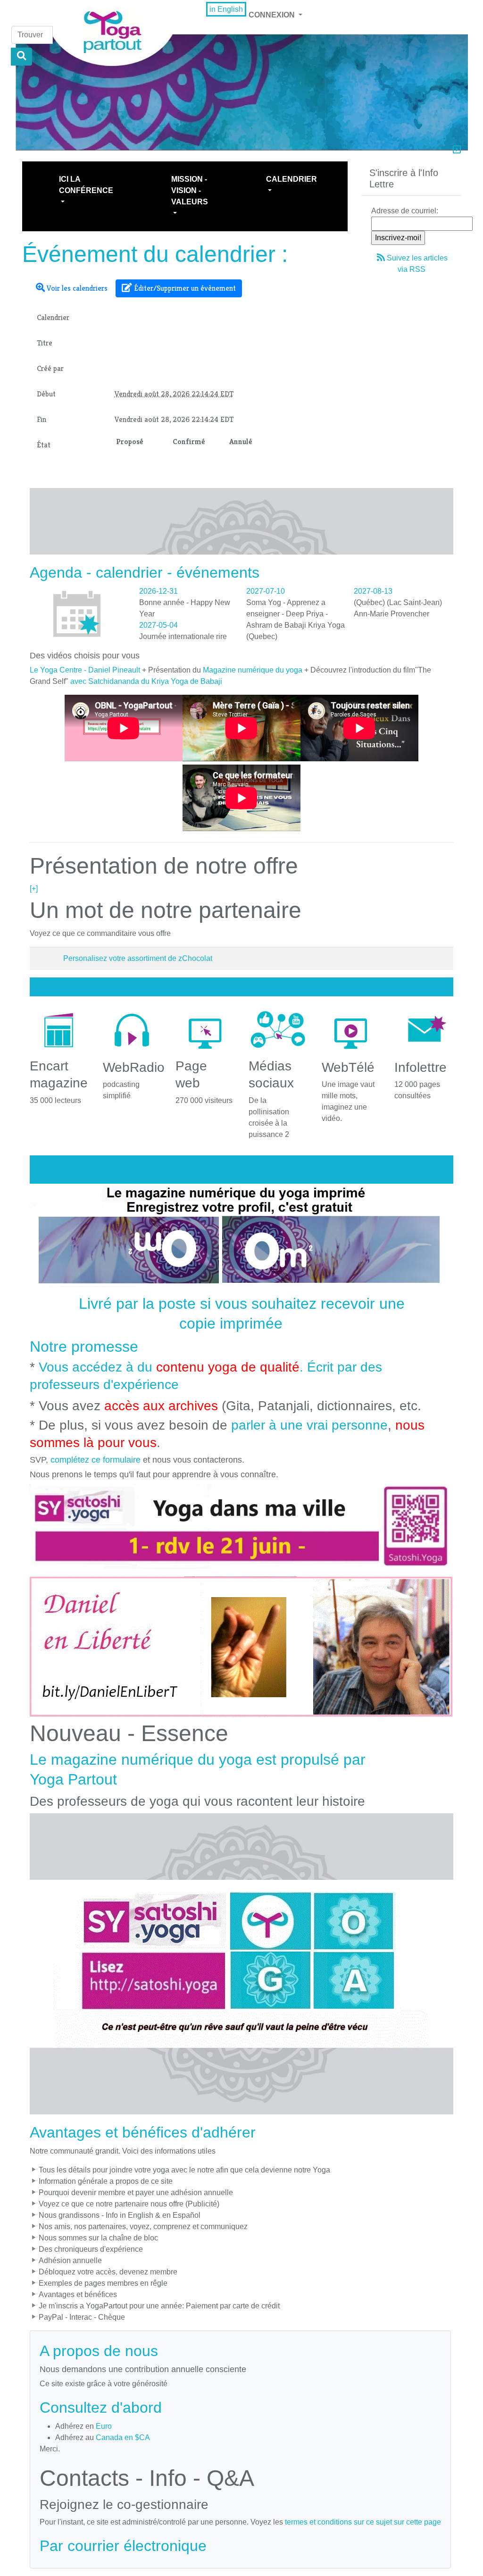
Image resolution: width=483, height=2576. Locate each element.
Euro (104, 2426)
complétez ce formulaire (96, 1460)
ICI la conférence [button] (86, 185)
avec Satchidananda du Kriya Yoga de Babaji (146, 681)
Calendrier (53, 317)
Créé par (50, 368)
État (44, 445)
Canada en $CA (123, 2437)
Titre (45, 343)
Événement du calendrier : (155, 254)
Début (46, 394)
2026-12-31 (158, 591)
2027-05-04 (158, 625)
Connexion (273, 15)
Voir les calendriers (76, 288)
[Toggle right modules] (457, 151)
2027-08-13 (373, 591)
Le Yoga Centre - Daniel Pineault (85, 670)
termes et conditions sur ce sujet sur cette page (363, 2522)
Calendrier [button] (291, 179)
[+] (34, 888)
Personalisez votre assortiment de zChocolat (138, 958)
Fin (42, 419)
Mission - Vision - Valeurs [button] (190, 190)
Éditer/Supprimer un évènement (184, 288)
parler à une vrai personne (309, 1425)
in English (226, 9)
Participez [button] (398, 179)
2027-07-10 (266, 591)
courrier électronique (137, 2546)
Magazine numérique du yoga (253, 670)
